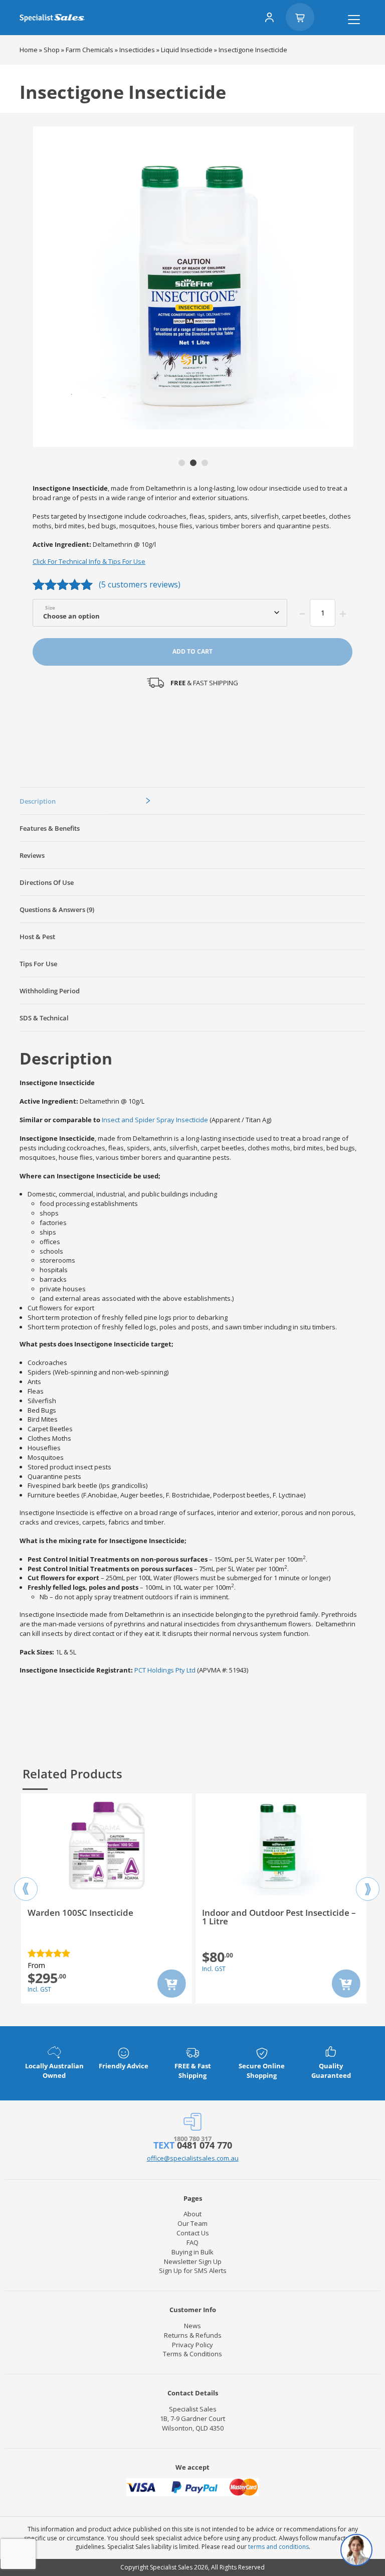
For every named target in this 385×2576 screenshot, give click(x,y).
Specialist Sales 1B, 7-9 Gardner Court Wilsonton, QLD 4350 (192, 2418)
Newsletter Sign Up (193, 2261)
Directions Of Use (47, 882)
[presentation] (26, 1880)
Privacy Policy (192, 2345)
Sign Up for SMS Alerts (193, 2270)
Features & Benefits (50, 828)
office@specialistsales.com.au (193, 2158)
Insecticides (137, 50)
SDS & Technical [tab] (44, 1018)
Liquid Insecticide (187, 50)
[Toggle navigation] (354, 20)
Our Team (192, 2223)
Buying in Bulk (192, 2252)
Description (38, 801)
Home (29, 50)
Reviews (32, 855)
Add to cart (192, 651)
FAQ (192, 2242)
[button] (182, 463)
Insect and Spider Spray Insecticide (155, 1120)
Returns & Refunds (193, 2335)
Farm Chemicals (89, 50)
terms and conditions (278, 2547)
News (192, 2326)
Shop (52, 50)
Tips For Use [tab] (38, 964)
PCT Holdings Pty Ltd (165, 1670)
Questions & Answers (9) (57, 910)
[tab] (192, 801)
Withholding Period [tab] (50, 991)
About (192, 2214)
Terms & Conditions (192, 2354)
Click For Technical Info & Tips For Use (89, 561)
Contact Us (193, 2233)
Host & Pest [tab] (37, 937)
